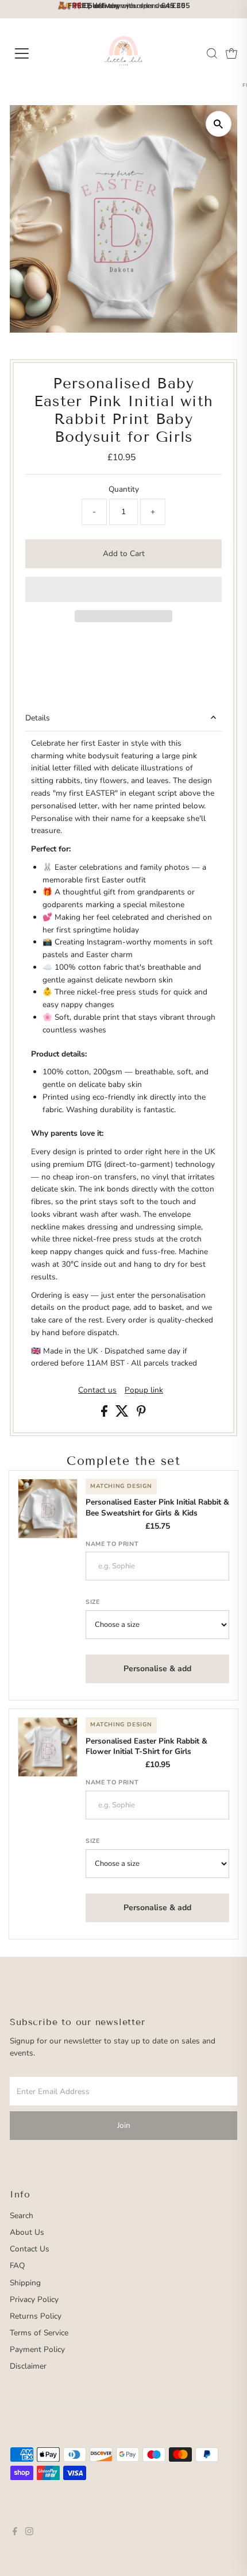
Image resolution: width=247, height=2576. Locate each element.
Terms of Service (39, 2333)
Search (22, 2216)
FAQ (17, 2265)
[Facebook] (15, 2533)
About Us (27, 2232)
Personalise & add (157, 1669)
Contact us (97, 1390)
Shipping (25, 2283)
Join (124, 2125)
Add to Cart (124, 554)
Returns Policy (36, 2316)
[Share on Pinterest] (141, 1414)
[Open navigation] (34, 53)
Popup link (144, 1390)
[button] (123, 589)
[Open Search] (212, 53)
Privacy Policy (34, 2299)
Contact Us (30, 2249)
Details (38, 718)
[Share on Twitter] (123, 1414)
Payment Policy (37, 2349)
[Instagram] (29, 2533)
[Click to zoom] (219, 124)
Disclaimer (28, 2366)
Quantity (124, 489)
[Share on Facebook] (105, 1414)
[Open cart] (231, 53)
